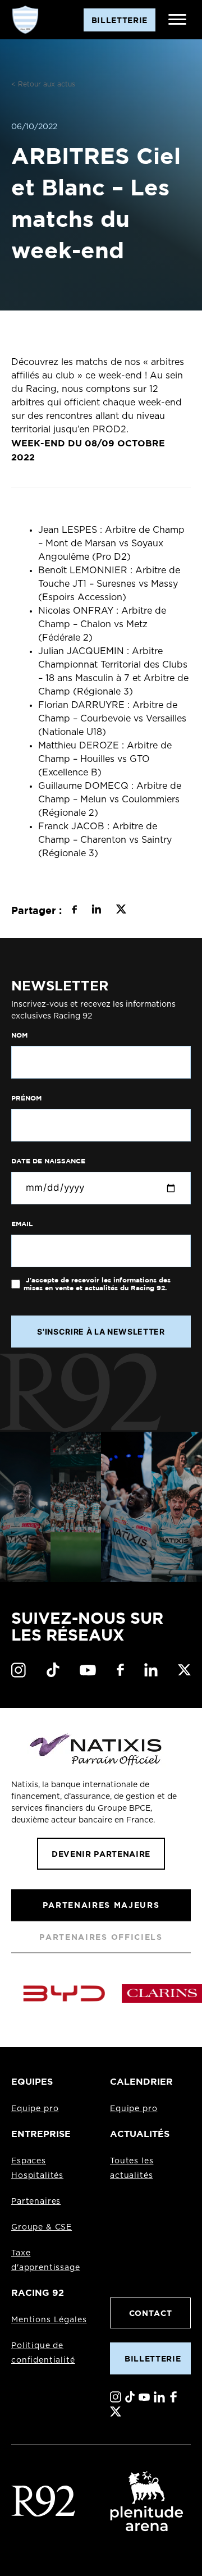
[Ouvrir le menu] (177, 20)
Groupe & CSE (42, 2227)
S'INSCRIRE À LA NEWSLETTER (101, 1332)
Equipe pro (35, 2109)
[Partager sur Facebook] (74, 911)
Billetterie (153, 2358)
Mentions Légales (49, 2320)
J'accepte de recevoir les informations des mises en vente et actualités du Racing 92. (97, 1284)
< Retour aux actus (43, 84)
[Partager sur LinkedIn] (96, 911)
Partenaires (36, 2202)
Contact (151, 2313)
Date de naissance (48, 1161)
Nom (19, 1035)
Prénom (26, 1098)
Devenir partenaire (101, 1854)
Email (22, 1224)
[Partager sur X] (121, 911)
